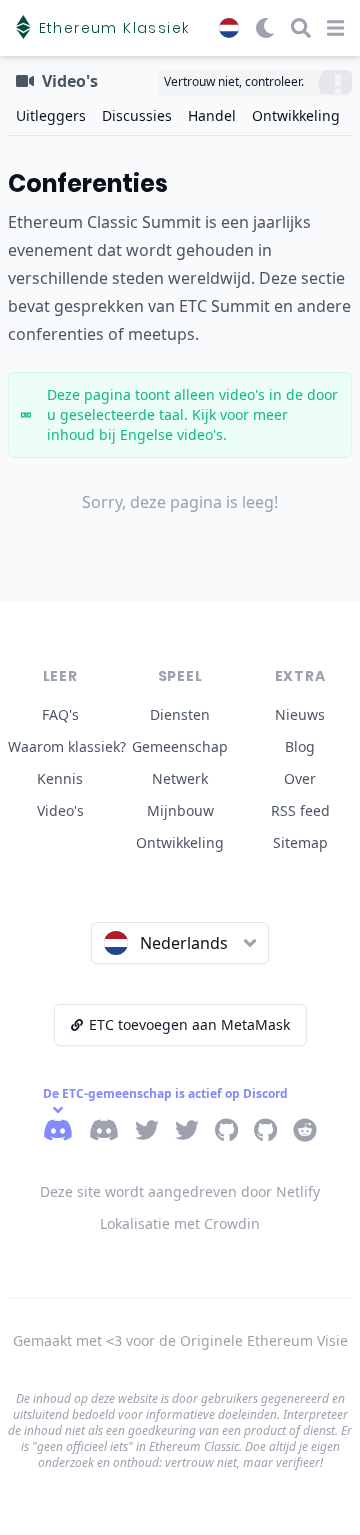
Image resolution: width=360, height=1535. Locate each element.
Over (300, 778)
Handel (212, 115)
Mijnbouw (180, 810)
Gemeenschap (180, 746)
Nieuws (300, 714)
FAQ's (60, 714)
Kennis (60, 778)
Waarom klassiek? (67, 746)
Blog (300, 746)
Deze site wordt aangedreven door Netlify (180, 1191)
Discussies (137, 115)
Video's (60, 810)
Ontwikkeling (296, 115)
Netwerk (180, 778)
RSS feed (300, 810)
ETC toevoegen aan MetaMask (189, 1024)
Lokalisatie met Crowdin (180, 1223)
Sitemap (300, 842)
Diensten (180, 714)
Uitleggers (51, 115)
